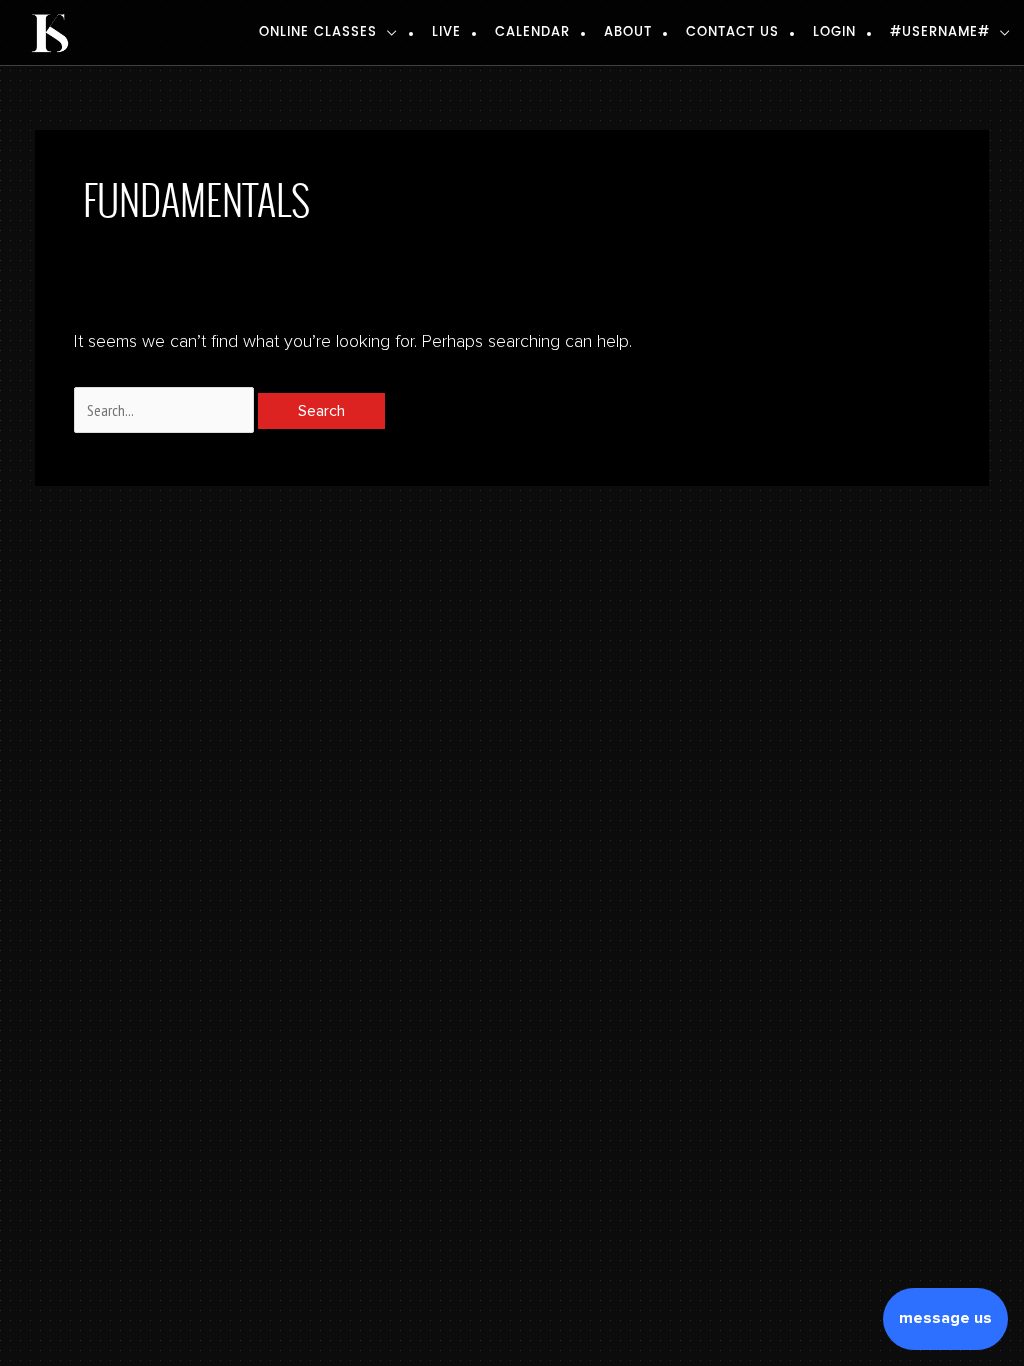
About (628, 32)
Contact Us (732, 32)
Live (446, 32)
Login (834, 32)
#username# (940, 32)
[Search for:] (166, 411)
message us (945, 1318)
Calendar (532, 32)
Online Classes (318, 32)
